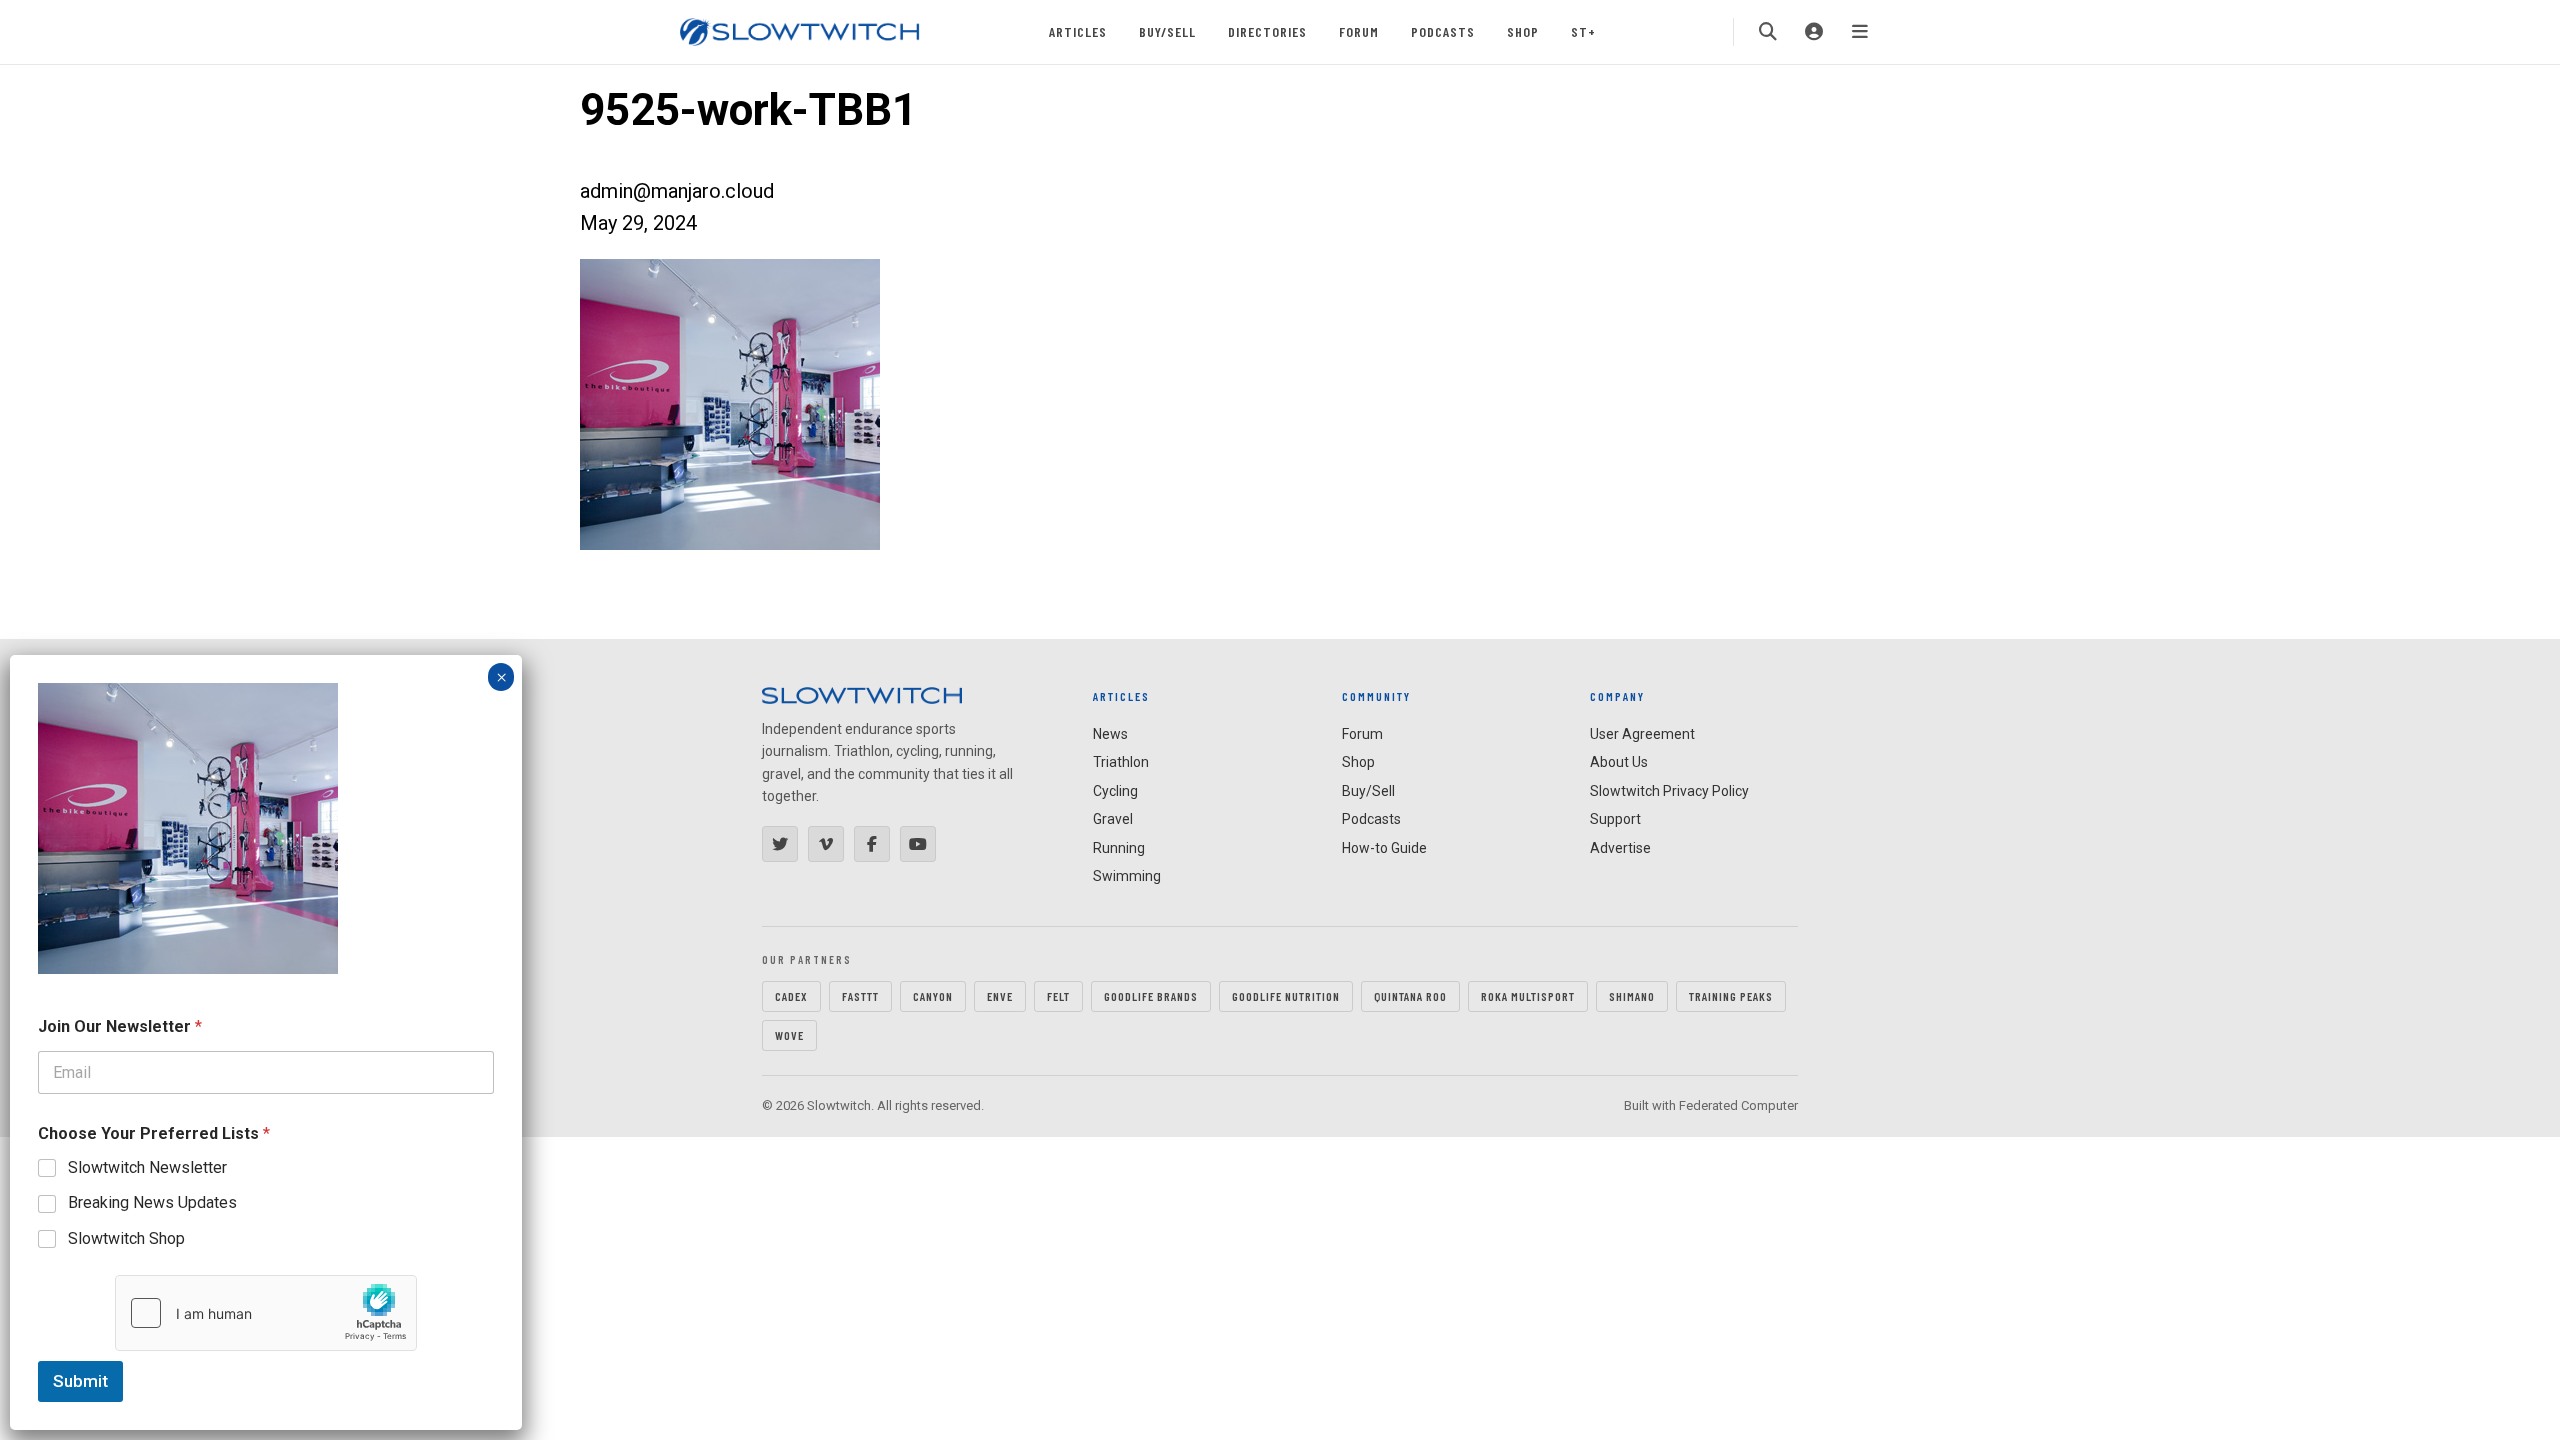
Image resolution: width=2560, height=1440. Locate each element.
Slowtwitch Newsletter (147, 1167)
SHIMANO (1632, 996)
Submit (80, 1381)
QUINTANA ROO (1410, 996)
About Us (1619, 762)
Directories (1267, 31)
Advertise (1620, 848)
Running (1119, 848)
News (1110, 734)
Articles (1078, 31)
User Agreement (1642, 734)
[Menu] (1860, 32)
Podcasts (1443, 31)
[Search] (1768, 32)
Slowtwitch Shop (126, 1238)
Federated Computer (1738, 1105)
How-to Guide (1384, 848)
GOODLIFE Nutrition (1286, 996)
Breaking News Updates (152, 1202)
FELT (1058, 996)
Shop (1523, 31)
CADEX (791, 996)
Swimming (1127, 876)
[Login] (1814, 32)
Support (1615, 819)
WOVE (789, 1035)
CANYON (933, 996)
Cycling (1115, 791)
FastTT (860, 996)
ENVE (1000, 996)
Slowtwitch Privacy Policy (1669, 791)
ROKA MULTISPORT (1528, 996)
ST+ (1583, 31)
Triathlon (1121, 762)
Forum (1359, 31)
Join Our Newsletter (120, 1026)
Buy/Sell (1167, 31)
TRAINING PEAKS (1731, 996)
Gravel (1113, 819)
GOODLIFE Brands (1151, 996)
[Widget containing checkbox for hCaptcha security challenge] (266, 1313)
